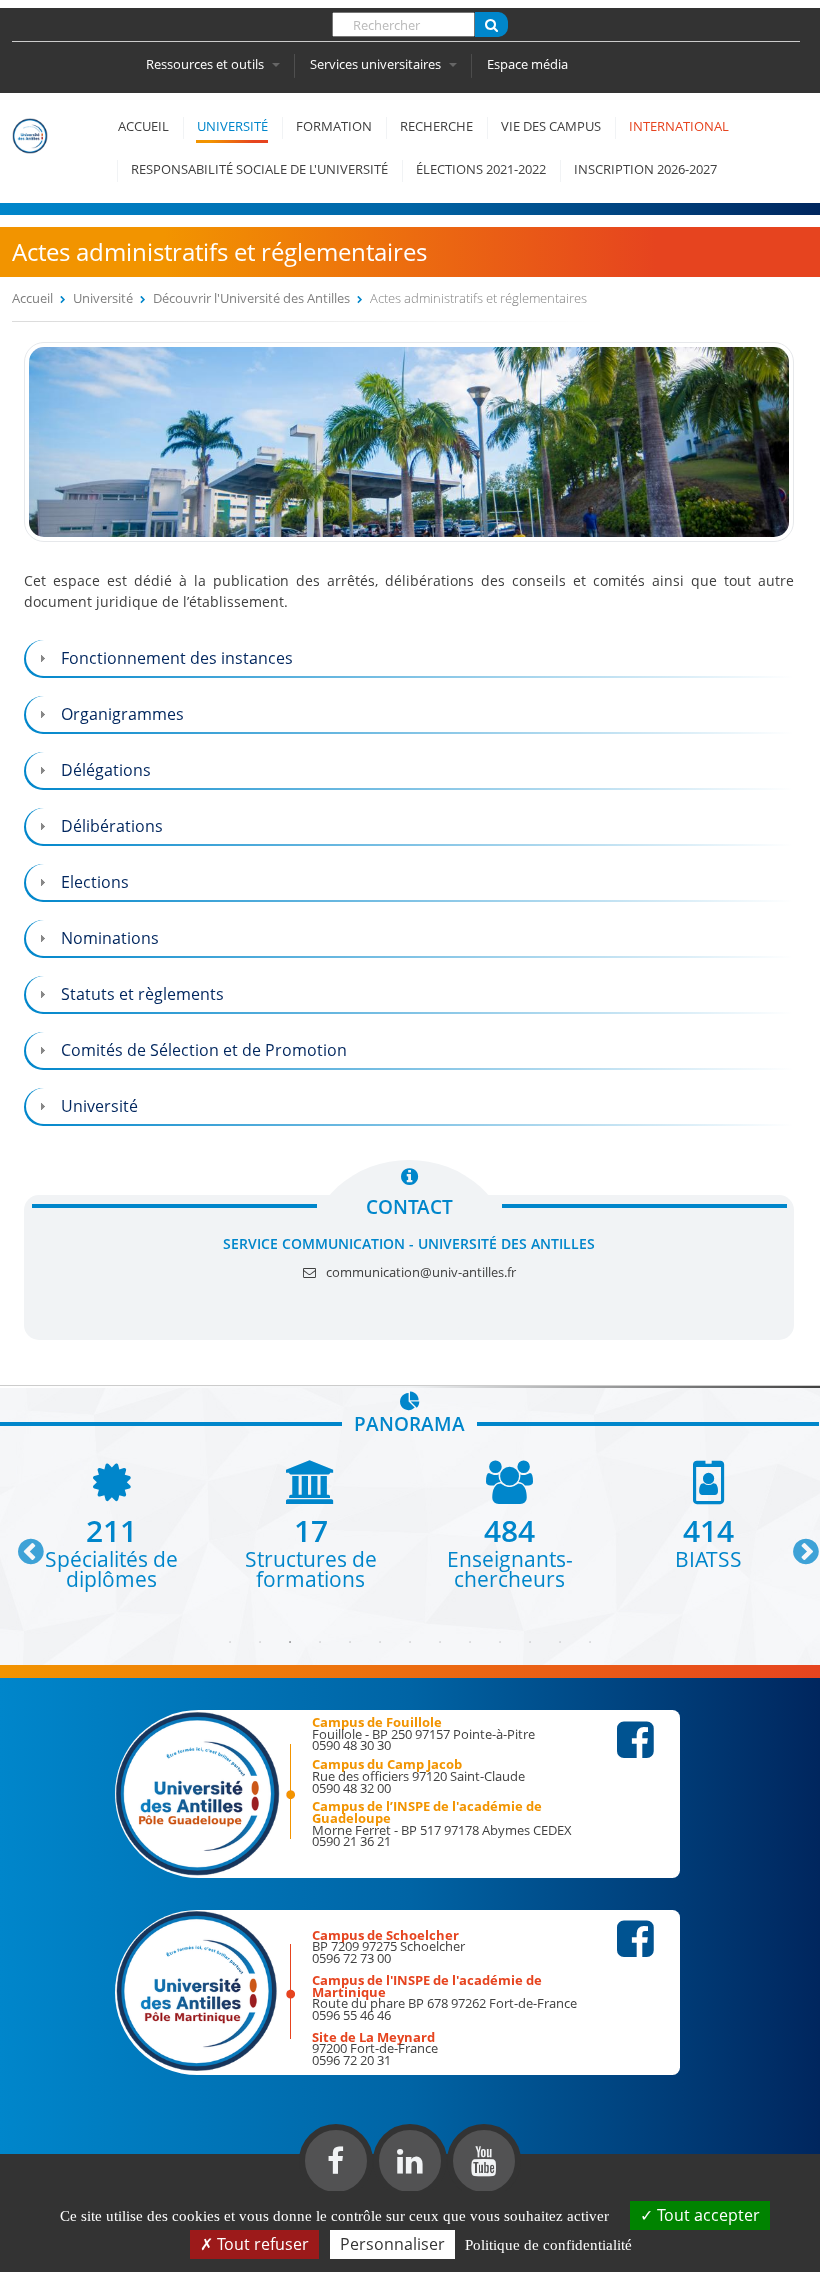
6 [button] (380, 1642)
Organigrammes (122, 714)
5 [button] (350, 1642)
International (679, 126)
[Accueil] (42, 160)
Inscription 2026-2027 (645, 169)
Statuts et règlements (142, 994)
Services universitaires (377, 64)
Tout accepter (706, 2215)
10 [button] (500, 1642)
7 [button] (410, 1642)
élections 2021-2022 (481, 169)
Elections (95, 882)
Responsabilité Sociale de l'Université (259, 169)
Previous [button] (22, 1544)
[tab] (409, 658)
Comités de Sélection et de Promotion (204, 1050)
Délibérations (112, 826)
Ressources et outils (206, 64)
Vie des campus (551, 126)
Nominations (110, 938)
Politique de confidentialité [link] (548, 2245)
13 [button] (590, 1642)
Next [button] (797, 1544)
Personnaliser (392, 2244)
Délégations (106, 770)
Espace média (527, 64)
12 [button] (560, 1642)
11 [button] (530, 1642)
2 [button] (260, 1642)
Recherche (436, 126)
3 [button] (290, 1642)
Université (232, 126)
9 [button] (470, 1642)
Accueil (143, 126)
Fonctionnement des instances (177, 658)
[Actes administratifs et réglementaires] (409, 536)
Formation (334, 126)
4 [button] (320, 1642)
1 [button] (230, 1642)
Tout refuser (261, 2244)
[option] (111, 1524)
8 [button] (440, 1642)
